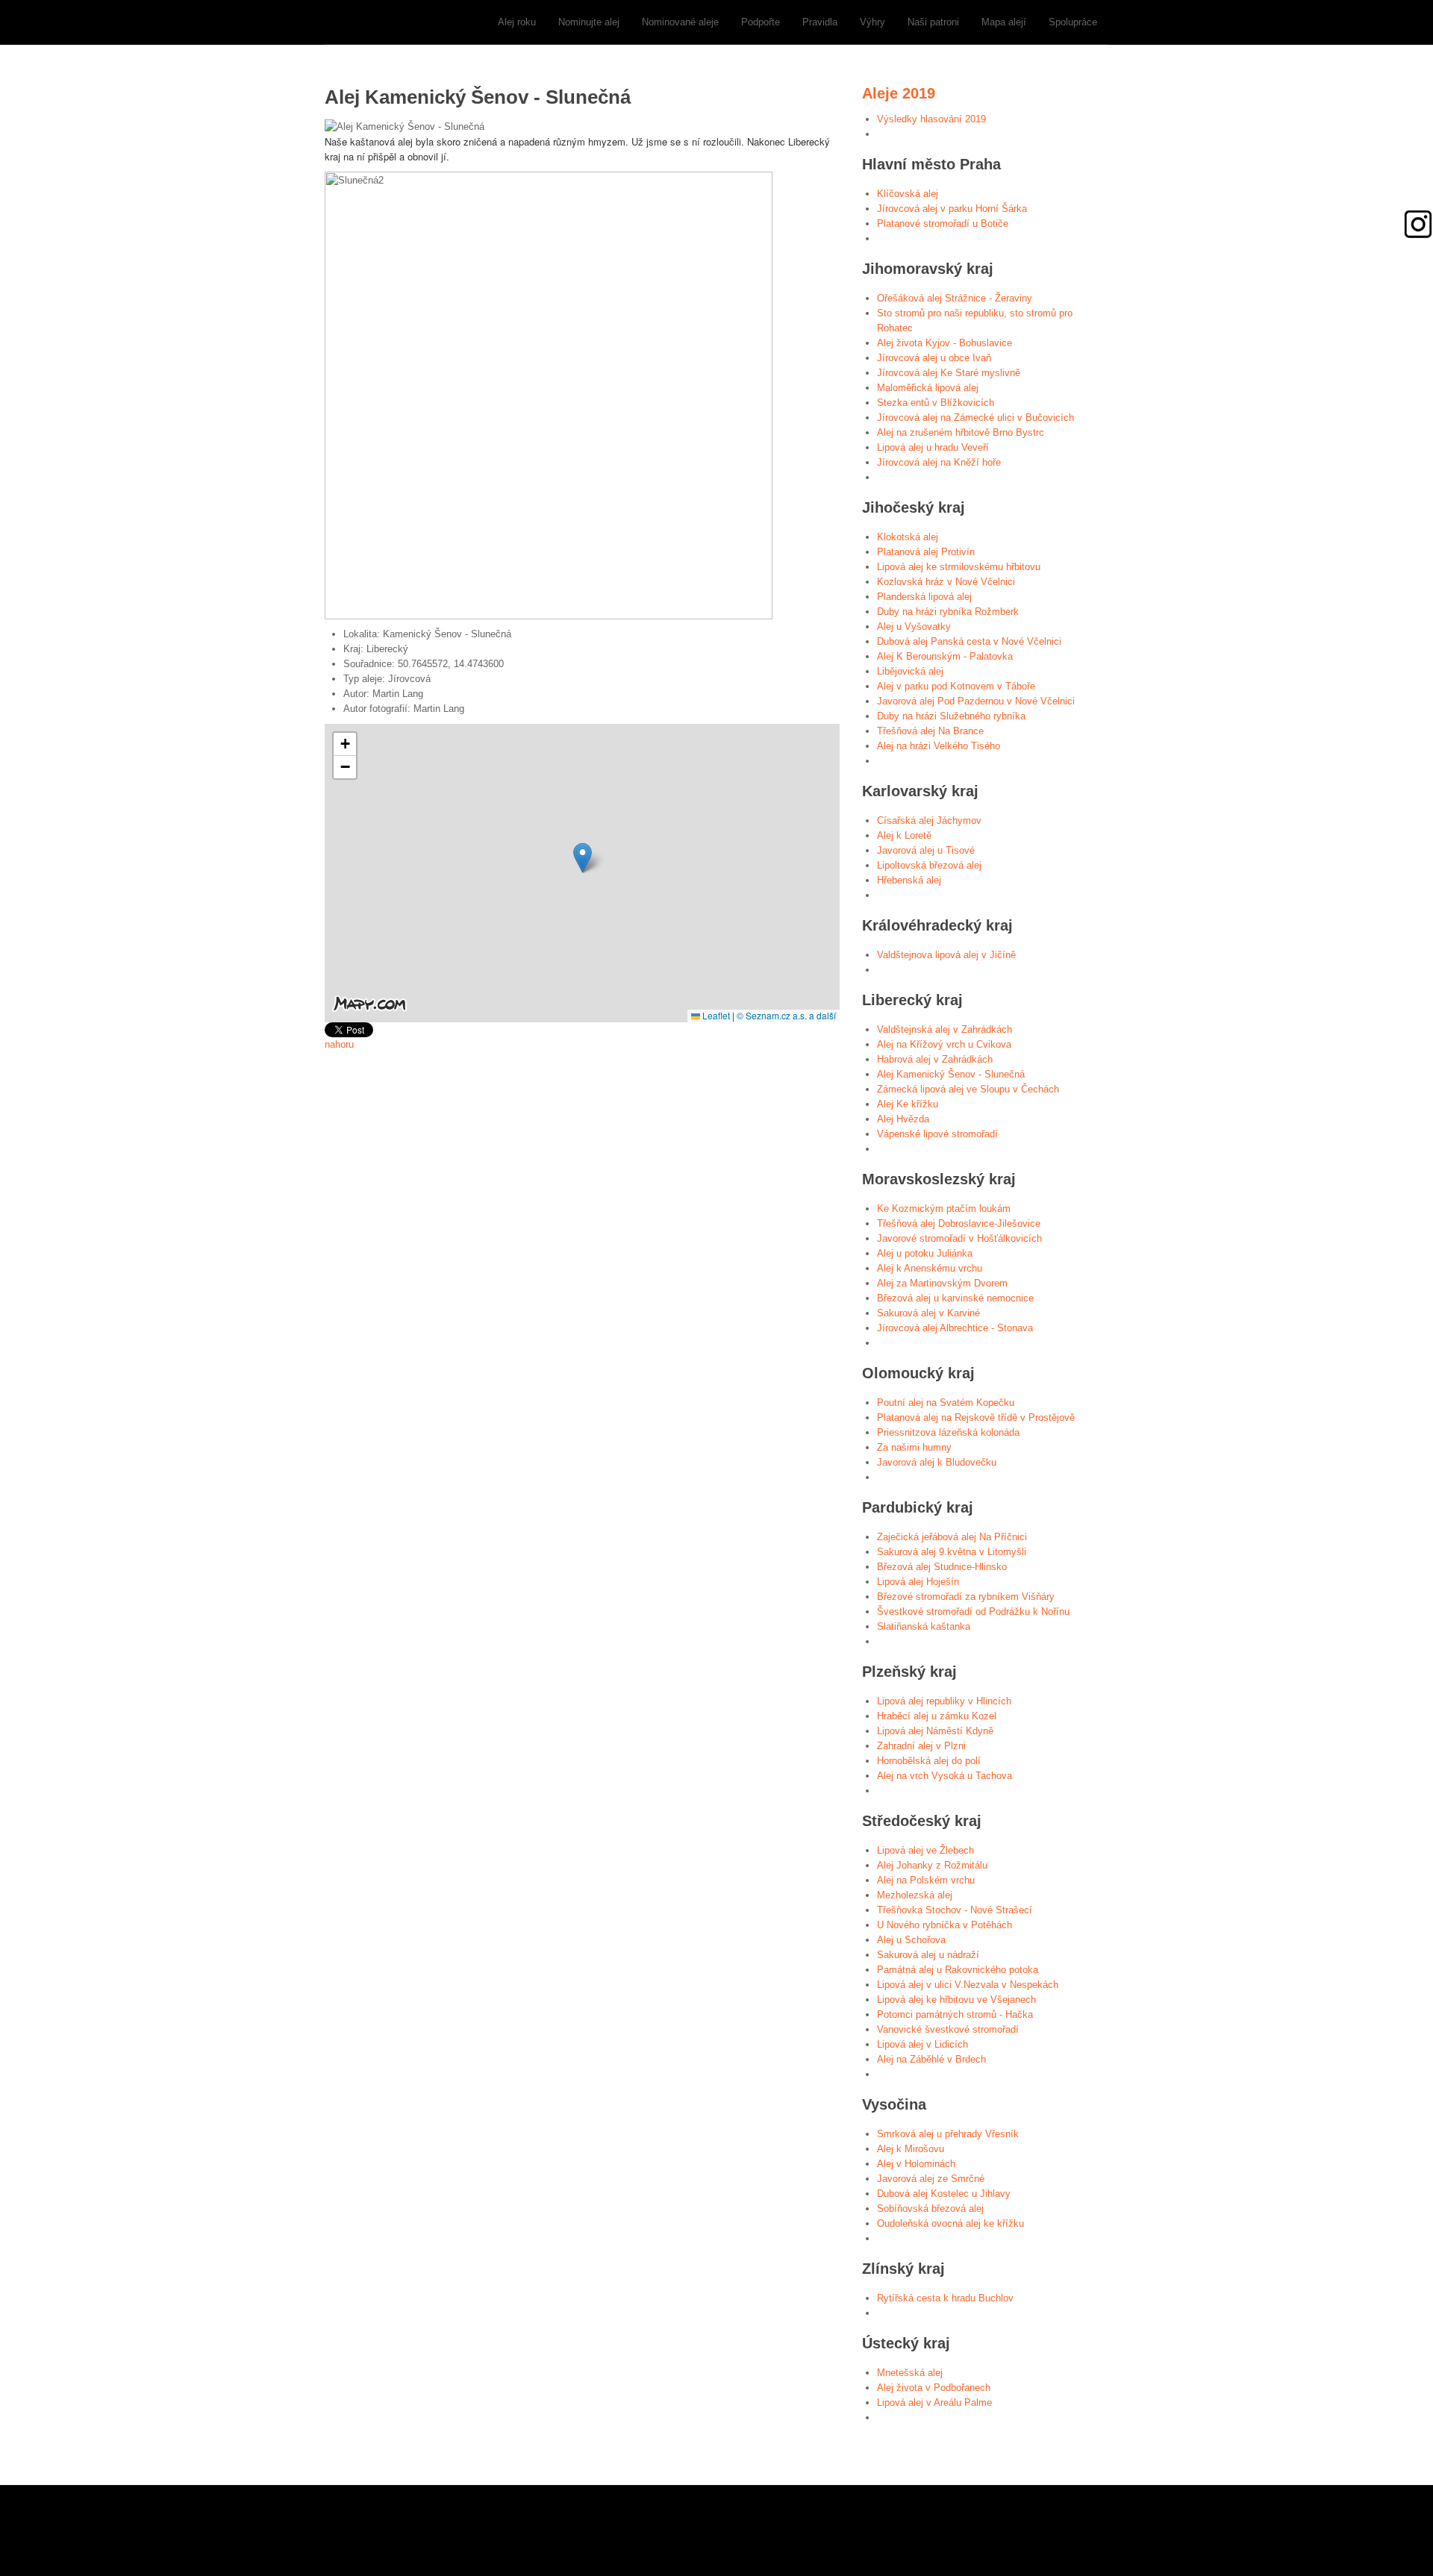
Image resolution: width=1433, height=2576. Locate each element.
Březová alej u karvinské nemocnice (955, 1298)
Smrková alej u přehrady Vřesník (948, 2134)
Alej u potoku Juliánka (925, 1253)
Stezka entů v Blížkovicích (936, 403)
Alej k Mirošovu (911, 2149)
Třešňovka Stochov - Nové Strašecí (955, 1910)
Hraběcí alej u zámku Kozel (937, 1716)
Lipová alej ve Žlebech (925, 1850)
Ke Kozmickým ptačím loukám (944, 1209)
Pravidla (820, 22)
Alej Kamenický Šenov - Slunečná (951, 1074)
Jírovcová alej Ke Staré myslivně (949, 373)
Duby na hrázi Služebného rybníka (951, 716)
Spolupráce (1073, 22)
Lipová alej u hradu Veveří (933, 447)
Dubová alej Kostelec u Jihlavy (944, 2194)
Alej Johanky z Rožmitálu (932, 1865)
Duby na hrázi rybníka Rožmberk (948, 612)
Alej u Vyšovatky (914, 626)
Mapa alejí (1004, 22)
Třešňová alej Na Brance (930, 731)
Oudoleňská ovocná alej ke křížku (950, 2223)
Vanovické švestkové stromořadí (948, 2029)
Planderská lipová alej (924, 597)
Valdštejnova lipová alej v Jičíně (946, 955)
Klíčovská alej (908, 194)
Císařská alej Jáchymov (929, 820)
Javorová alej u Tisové (926, 850)
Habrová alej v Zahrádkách (935, 1059)
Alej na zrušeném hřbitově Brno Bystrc (961, 432)
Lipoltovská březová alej (929, 865)
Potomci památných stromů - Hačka (955, 2014)
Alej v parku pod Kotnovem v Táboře (956, 686)
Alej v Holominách (916, 2164)
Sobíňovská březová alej (930, 2208)
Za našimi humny (914, 1447)
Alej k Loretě (904, 835)
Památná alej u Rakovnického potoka (958, 1970)
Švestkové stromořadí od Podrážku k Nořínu (973, 1611)
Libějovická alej (910, 671)
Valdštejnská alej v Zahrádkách (945, 1029)
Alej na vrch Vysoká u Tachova (945, 1776)
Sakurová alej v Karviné (928, 1313)
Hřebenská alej (909, 880)
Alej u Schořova (911, 1940)
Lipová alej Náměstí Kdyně (935, 1731)
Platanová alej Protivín (926, 552)
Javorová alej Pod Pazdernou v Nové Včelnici (976, 701)
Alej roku (517, 22)
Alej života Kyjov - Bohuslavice (945, 343)
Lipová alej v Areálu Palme (934, 2403)
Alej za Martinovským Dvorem (942, 1283)
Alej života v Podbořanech (934, 2388)
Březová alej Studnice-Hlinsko (942, 1567)
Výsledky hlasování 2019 (931, 119)
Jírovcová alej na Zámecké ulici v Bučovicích (975, 418)
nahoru (339, 1044)
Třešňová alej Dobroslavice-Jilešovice (959, 1223)
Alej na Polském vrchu (926, 1880)
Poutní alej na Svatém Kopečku (946, 1403)
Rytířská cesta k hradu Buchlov (945, 2298)
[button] (583, 858)
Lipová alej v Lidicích (922, 2044)
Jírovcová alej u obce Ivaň (934, 358)
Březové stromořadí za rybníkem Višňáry (966, 1597)
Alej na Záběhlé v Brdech (931, 2059)
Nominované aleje (680, 22)
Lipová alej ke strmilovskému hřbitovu (959, 567)
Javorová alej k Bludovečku (937, 1462)
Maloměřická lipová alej (928, 388)
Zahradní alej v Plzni (921, 1746)
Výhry (872, 22)
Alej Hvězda (903, 1119)
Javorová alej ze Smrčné (931, 2179)
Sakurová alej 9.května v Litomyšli (952, 1552)
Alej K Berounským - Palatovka (945, 656)
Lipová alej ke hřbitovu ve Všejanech (956, 2000)
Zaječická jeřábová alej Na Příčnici (952, 1537)
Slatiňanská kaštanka (924, 1626)
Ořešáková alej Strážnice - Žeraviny (955, 298)
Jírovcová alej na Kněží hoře (939, 462)
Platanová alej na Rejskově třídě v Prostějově (976, 1417)
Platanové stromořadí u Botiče (943, 223)
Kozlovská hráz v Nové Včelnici (946, 582)
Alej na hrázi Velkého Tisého (939, 746)
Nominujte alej (589, 22)
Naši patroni (933, 22)
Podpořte (761, 22)
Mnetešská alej (910, 2373)
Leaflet (715, 1015)
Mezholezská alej (915, 1895)
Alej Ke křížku (908, 1104)
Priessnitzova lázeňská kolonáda (948, 1432)
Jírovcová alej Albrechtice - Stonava (955, 1328)
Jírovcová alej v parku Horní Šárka (952, 209)
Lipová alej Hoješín (918, 1582)
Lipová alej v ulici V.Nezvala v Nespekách (968, 1985)
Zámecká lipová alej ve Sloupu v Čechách (968, 1089)
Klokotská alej (908, 537)
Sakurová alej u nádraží (928, 1955)
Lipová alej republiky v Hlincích (944, 1701)
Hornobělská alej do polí (929, 1761)
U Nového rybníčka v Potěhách (945, 1925)
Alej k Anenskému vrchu (930, 1268)
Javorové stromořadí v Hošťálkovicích (959, 1238)
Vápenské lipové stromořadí (937, 1134)
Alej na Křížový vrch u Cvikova (944, 1044)
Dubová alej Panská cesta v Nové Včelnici (969, 641)
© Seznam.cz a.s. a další (786, 1015)
